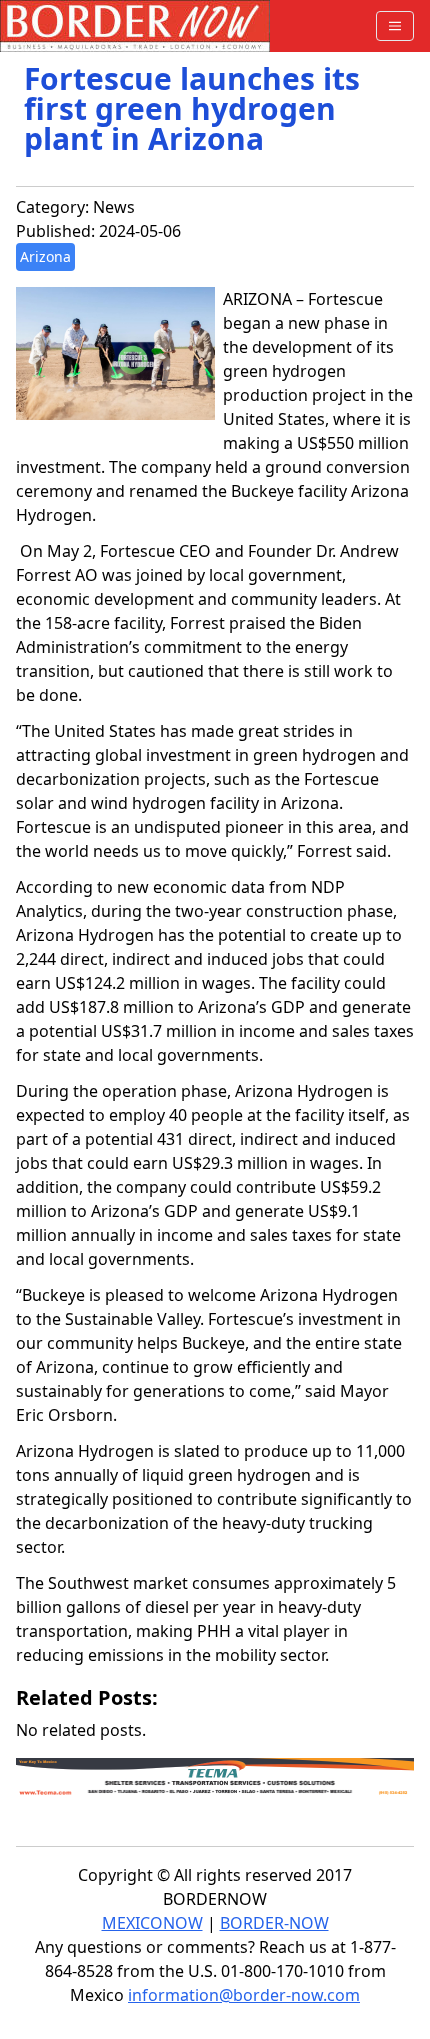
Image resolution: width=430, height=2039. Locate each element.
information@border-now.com (244, 1995)
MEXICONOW (152, 1923)
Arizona (45, 256)
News (114, 207)
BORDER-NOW (274, 1923)
